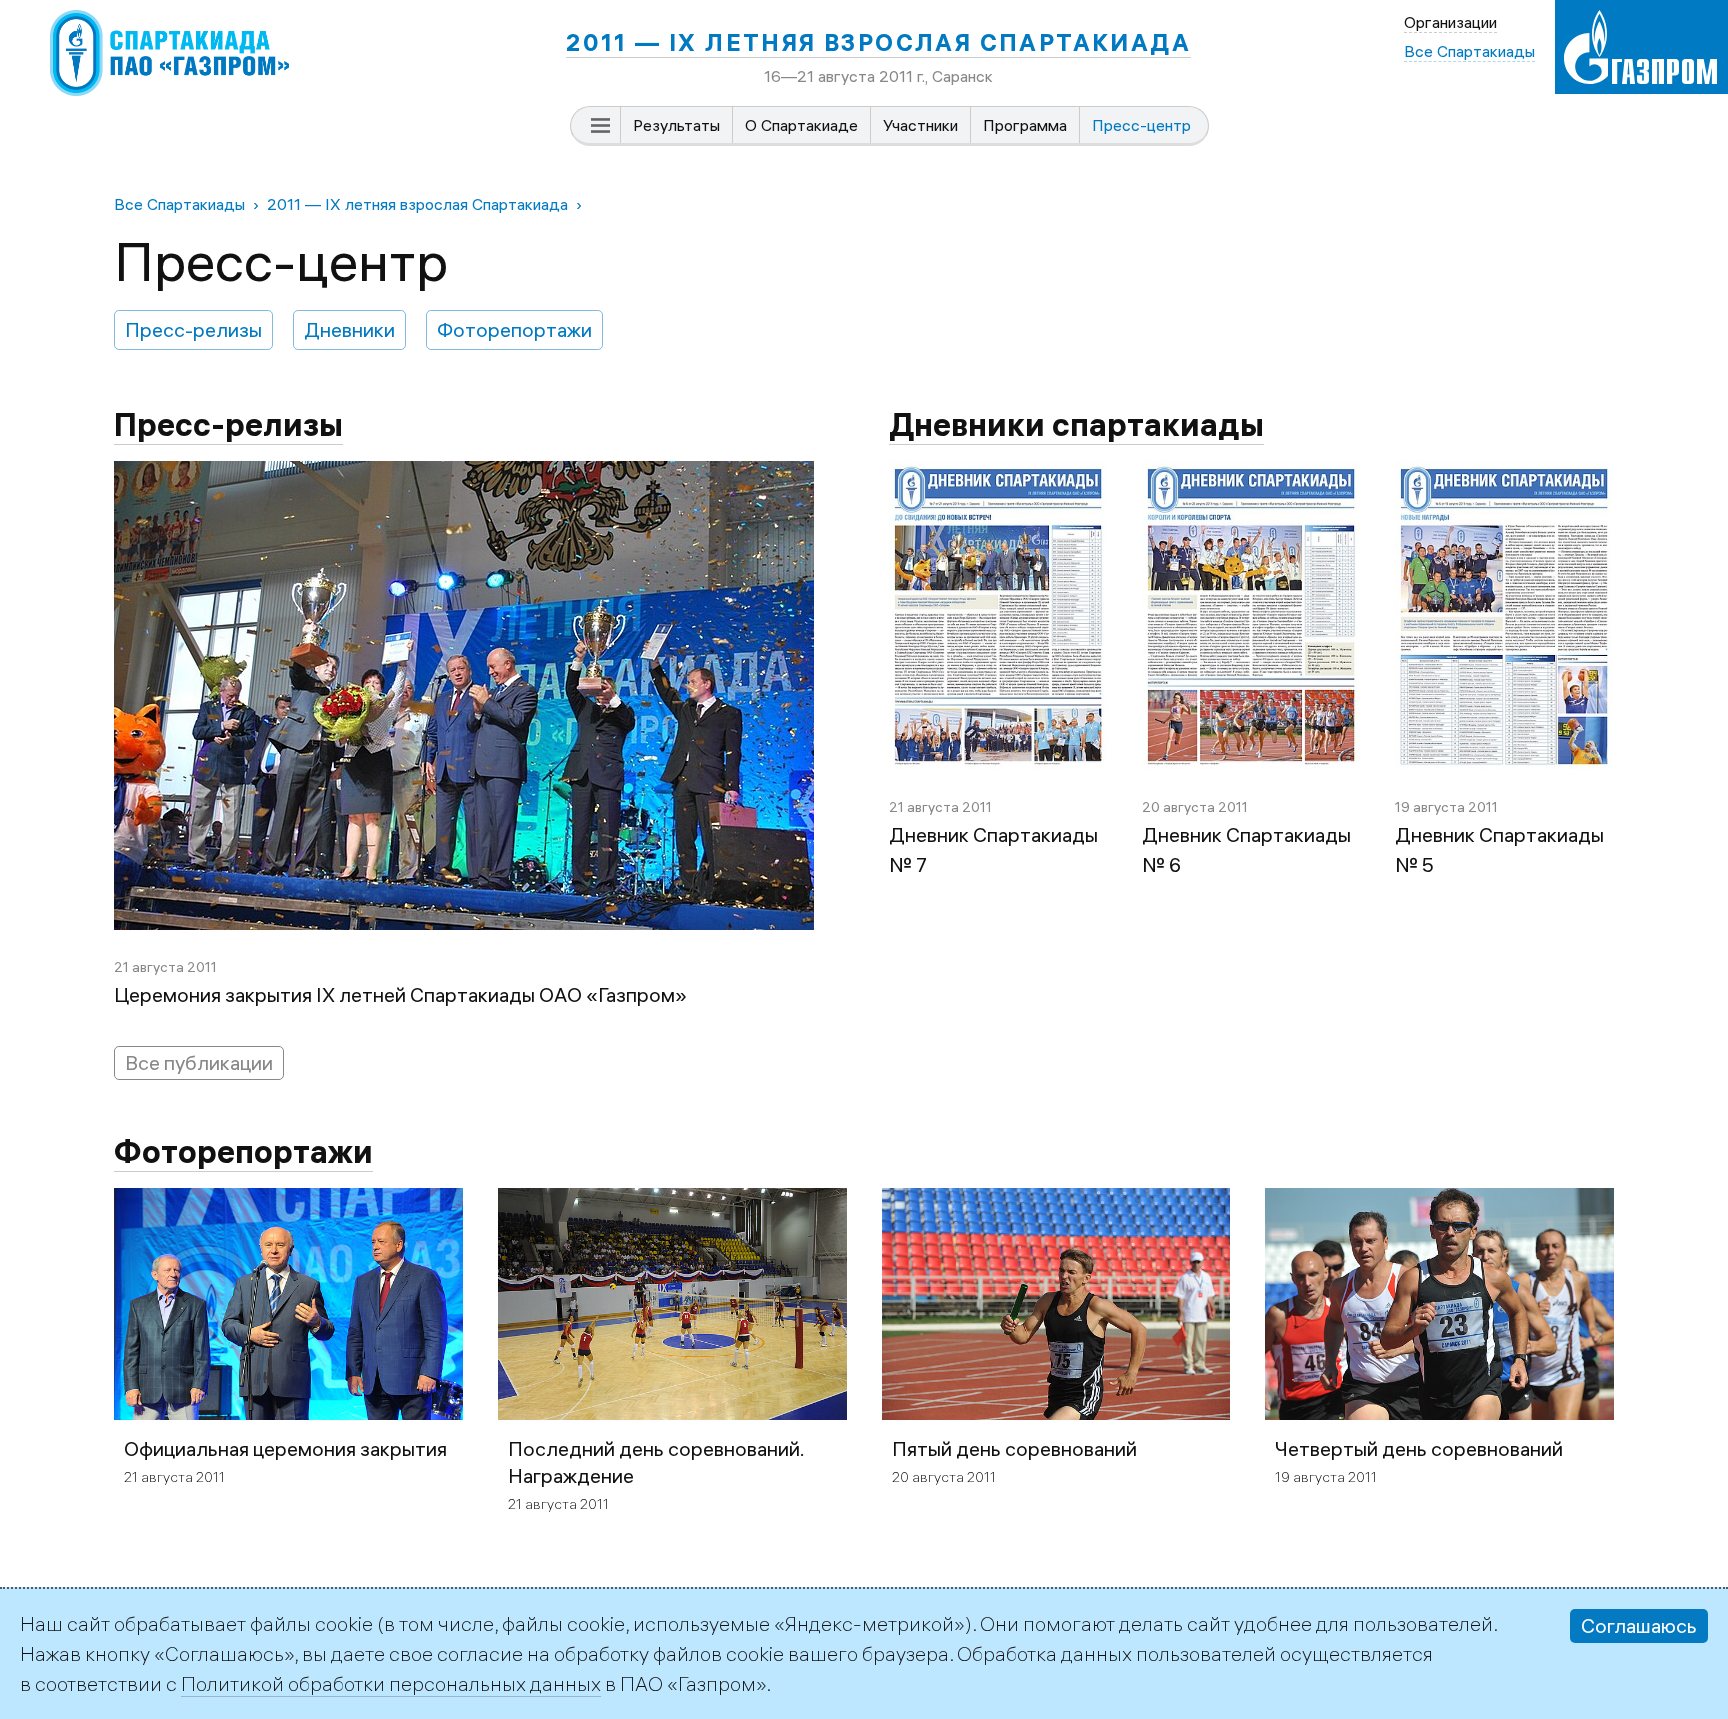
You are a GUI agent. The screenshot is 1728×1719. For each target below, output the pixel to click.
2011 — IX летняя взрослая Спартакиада (878, 42)
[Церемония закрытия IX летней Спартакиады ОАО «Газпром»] (464, 475)
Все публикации (199, 1062)
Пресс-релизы (193, 329)
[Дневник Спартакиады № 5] (1504, 475)
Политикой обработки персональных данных (391, 1683)
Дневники (349, 329)
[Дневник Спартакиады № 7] (998, 475)
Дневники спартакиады (1076, 424)
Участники (920, 125)
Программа (1025, 125)
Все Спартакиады (179, 204)
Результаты (676, 125)
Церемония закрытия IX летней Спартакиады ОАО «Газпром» (400, 994)
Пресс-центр (1141, 125)
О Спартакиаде (801, 125)
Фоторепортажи (514, 329)
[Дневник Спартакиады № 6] (1251, 475)
